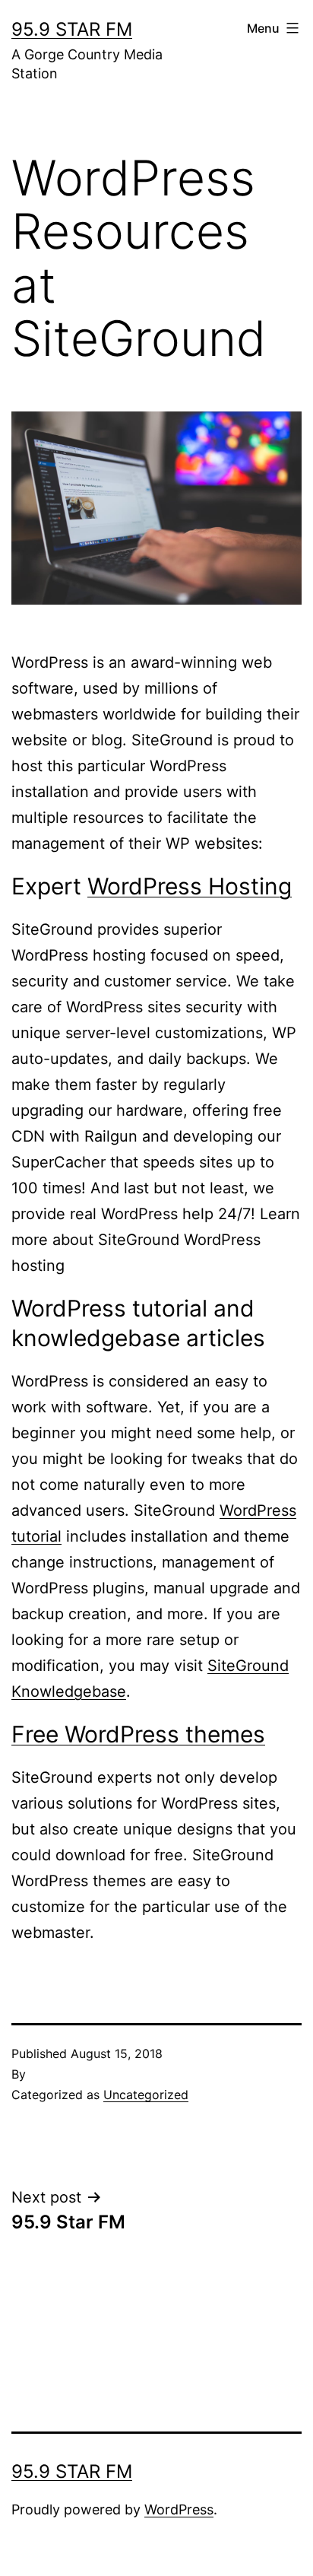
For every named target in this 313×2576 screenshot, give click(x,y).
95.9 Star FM (72, 29)
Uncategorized (146, 2095)
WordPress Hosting (190, 886)
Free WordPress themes (138, 1734)
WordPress (179, 2509)
